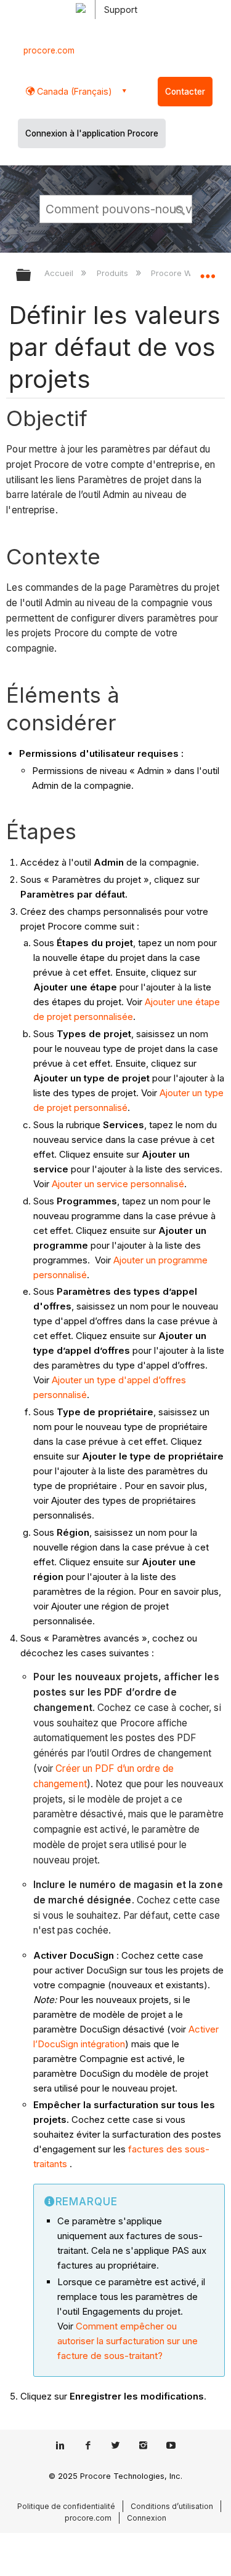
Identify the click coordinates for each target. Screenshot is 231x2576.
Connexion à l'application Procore (92, 133)
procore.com (49, 50)
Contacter (185, 92)
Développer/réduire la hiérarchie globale (31, 276)
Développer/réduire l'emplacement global (208, 271)
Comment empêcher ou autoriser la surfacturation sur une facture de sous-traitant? (128, 2341)
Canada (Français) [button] (73, 91)
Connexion (147, 2518)
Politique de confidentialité (66, 2506)
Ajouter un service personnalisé (118, 1184)
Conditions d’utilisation (172, 2506)
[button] (180, 208)
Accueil (60, 273)
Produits (113, 273)
